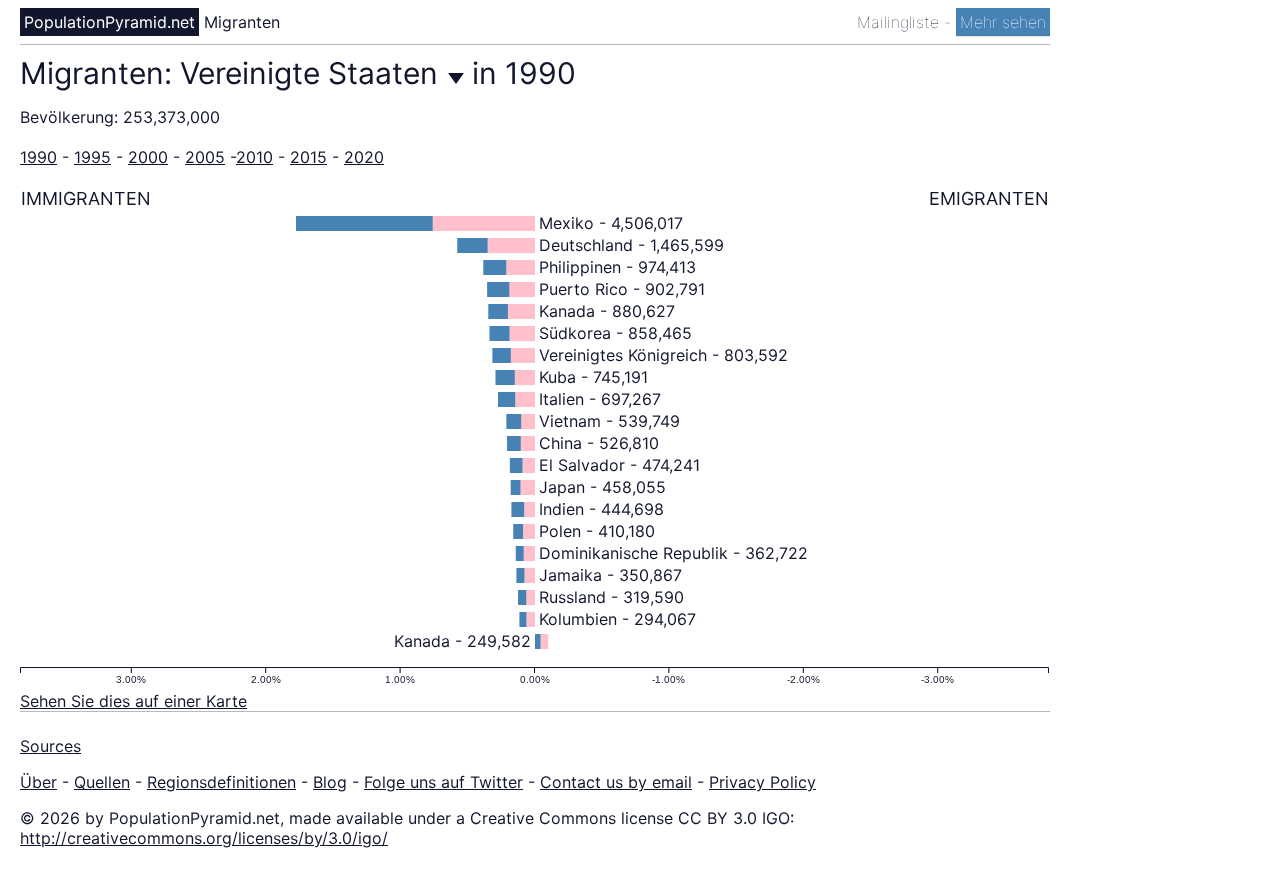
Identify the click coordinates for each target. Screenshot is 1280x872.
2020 (364, 157)
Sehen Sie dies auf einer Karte (133, 701)
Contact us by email (616, 782)
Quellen (102, 782)
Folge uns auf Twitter (443, 782)
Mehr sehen (1003, 22)
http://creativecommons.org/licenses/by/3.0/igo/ (204, 838)
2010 (254, 157)
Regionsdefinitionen (221, 782)
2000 (148, 157)
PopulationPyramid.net (109, 22)
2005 (205, 157)
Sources (50, 746)
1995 (92, 157)
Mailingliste (900, 22)
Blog (330, 782)
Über (38, 782)
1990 (38, 157)
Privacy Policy (762, 782)
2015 (308, 157)
